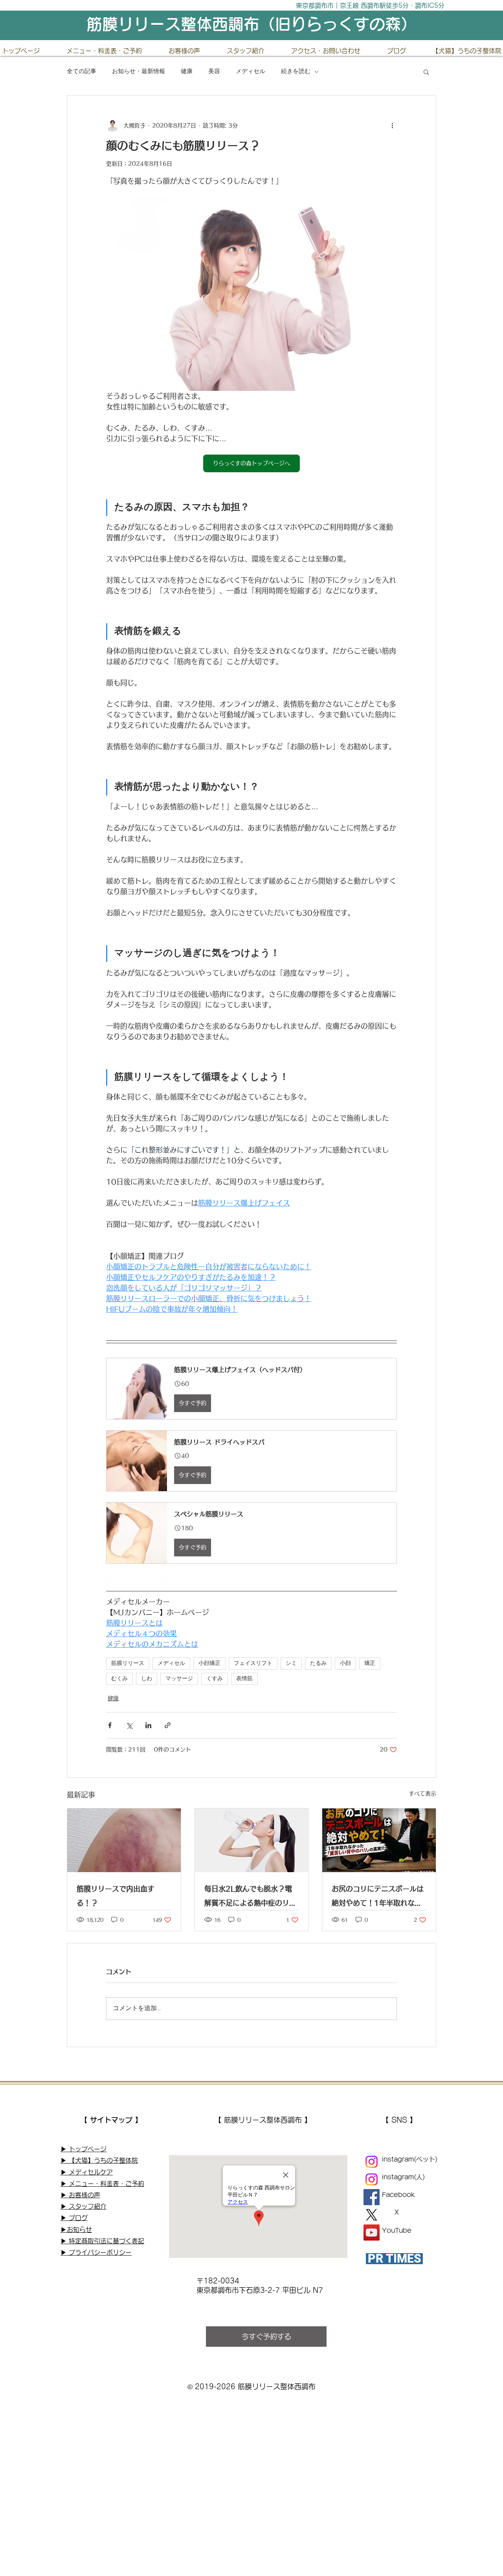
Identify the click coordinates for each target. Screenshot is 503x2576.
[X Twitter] (372, 2215)
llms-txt (71, 2274)
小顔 (345, 1664)
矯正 (370, 1664)
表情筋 (244, 1679)
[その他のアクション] (392, 125)
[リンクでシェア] (168, 1725)
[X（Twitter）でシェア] (129, 1725)
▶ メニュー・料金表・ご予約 (102, 2184)
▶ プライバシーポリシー (96, 2252)
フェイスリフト (253, 1664)
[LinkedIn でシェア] (148, 1725)
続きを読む (296, 72)
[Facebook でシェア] (110, 1725)
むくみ (119, 1679)
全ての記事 (82, 72)
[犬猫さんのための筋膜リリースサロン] (372, 2162)
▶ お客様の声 (80, 2195)
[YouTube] (372, 2233)
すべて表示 (422, 1793)
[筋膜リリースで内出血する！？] (124, 1840)
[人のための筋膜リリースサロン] (372, 2179)
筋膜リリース (128, 1664)
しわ (147, 1679)
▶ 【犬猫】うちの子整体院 (99, 2160)
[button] (426, 72)
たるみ (318, 1664)
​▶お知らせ (76, 2230)
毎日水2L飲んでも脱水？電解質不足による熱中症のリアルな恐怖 (250, 1897)
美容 (214, 72)
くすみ (215, 1679)
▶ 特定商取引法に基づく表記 (102, 2241)
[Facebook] (372, 2197)
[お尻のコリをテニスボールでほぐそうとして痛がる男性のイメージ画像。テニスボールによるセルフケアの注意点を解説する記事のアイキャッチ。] (379, 1840)
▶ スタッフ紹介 (84, 2206)
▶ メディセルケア (87, 2172)
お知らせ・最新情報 (139, 72)
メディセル (251, 72)
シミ (291, 1664)
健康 (187, 72)
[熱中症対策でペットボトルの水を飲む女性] (252, 1840)
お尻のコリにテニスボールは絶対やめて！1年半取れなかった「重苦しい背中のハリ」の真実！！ (378, 1897)
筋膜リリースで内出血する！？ (116, 1896)
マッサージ (179, 1679)
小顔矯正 (209, 1664)
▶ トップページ (84, 2149)
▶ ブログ (74, 2218)
